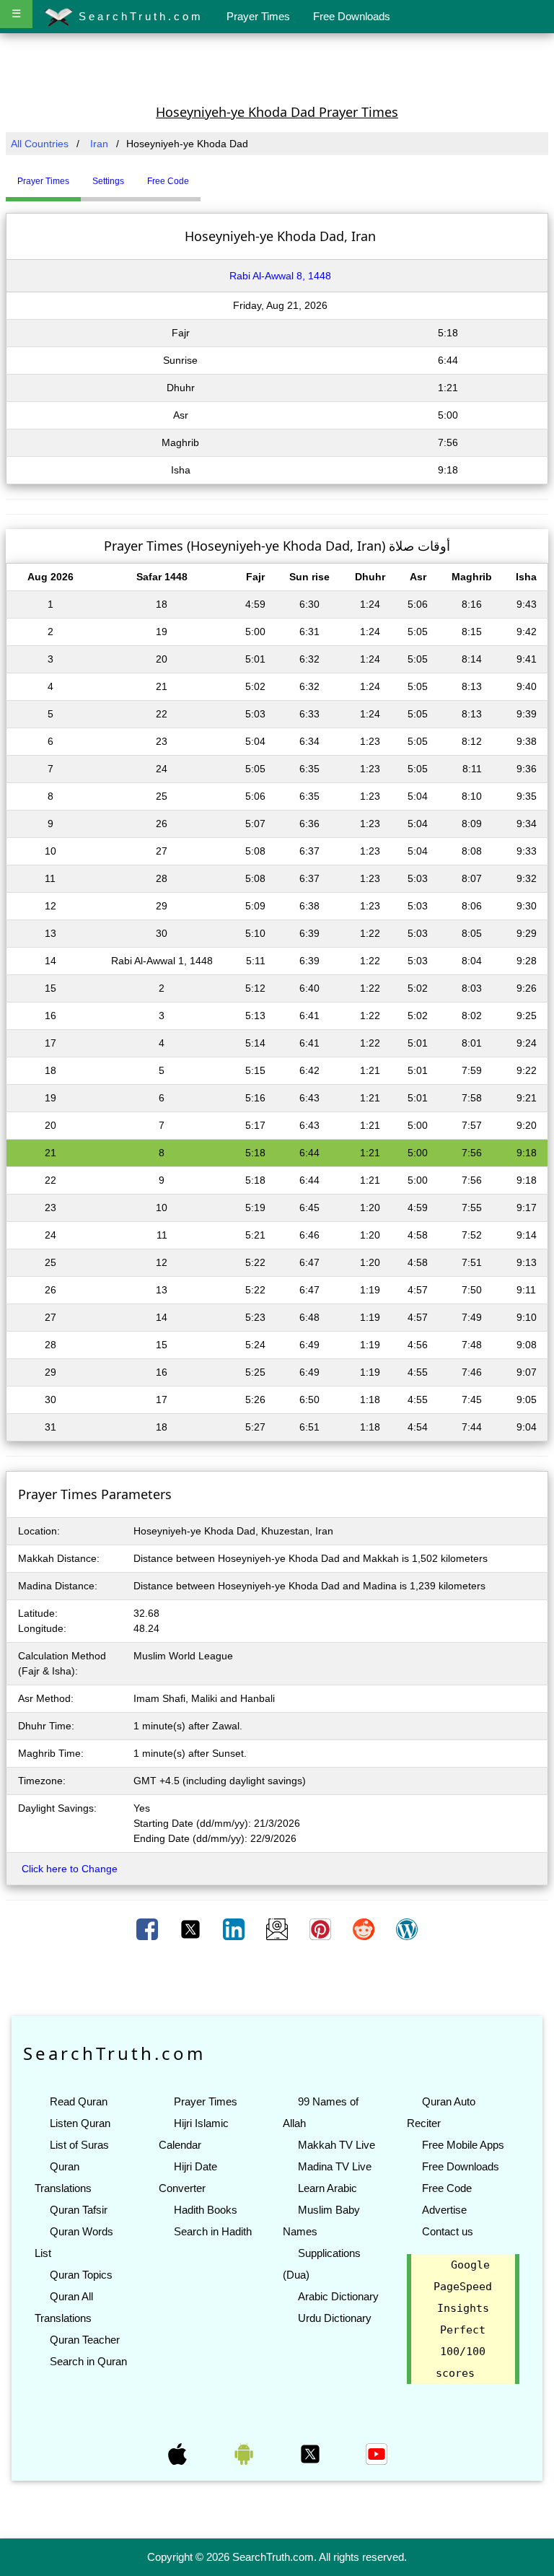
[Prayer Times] (204, 175)
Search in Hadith (213, 2231)
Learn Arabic (327, 2188)
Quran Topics (81, 2275)
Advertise (444, 2210)
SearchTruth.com (138, 16)
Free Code (447, 2188)
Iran (99, 144)
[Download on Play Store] (245, 2453)
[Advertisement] (277, 67)
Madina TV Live (335, 2166)
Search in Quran (88, 2361)
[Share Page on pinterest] (322, 1929)
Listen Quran (80, 2123)
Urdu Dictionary (335, 2318)
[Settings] (211, 175)
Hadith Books (206, 2210)
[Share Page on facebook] (149, 1929)
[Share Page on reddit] (365, 1929)
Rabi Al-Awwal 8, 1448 (280, 276)
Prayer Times (258, 16)
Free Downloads (352, 16)
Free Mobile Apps (463, 2145)
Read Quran (79, 2101)
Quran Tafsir (79, 2210)
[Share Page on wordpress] (407, 1929)
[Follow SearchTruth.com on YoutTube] (377, 2453)
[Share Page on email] (278, 1929)
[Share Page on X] (192, 1929)
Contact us (448, 2231)
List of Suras (79, 2145)
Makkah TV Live (337, 2145)
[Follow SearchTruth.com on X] (312, 2453)
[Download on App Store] (179, 2453)
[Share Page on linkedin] (235, 1929)
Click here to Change (70, 1869)
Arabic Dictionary (338, 2296)
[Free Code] (219, 175)
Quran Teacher (85, 2340)
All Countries (40, 144)
